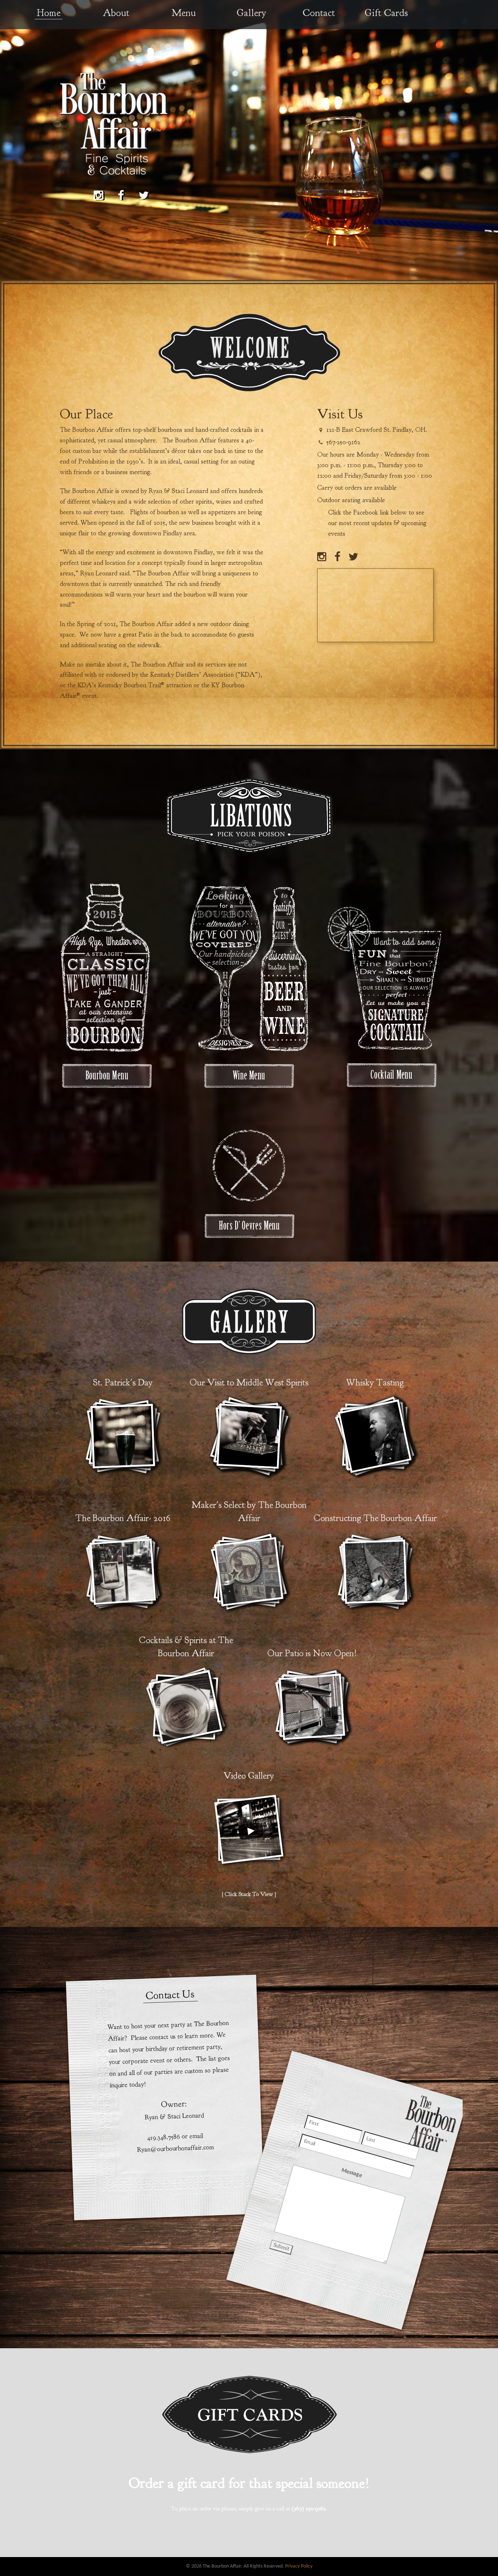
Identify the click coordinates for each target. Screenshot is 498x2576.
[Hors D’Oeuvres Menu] (249, 1167)
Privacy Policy (299, 2566)
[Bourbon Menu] (107, 1075)
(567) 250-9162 (309, 2509)
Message (351, 2173)
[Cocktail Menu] (391, 1075)
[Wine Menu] (249, 1075)
